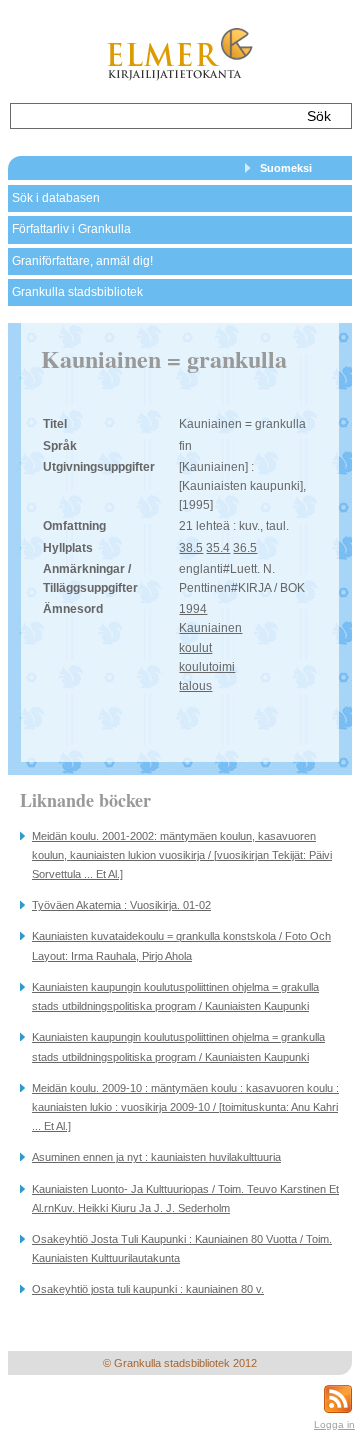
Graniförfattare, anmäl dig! (82, 261)
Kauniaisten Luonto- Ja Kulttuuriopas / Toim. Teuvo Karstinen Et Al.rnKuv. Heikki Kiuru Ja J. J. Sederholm (185, 1198)
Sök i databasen (56, 198)
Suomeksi (286, 168)
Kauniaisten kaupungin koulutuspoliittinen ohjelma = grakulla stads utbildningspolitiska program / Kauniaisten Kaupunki (175, 996)
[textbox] (152, 116)
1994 (193, 609)
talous (195, 686)
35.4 (218, 548)
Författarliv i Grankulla (71, 229)
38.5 (191, 548)
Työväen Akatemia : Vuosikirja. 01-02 (121, 905)
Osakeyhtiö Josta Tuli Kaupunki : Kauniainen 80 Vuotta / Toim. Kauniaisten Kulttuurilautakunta (182, 1248)
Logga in (334, 1424)
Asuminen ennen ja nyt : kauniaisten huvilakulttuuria (156, 1157)
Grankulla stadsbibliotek (77, 292)
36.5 (245, 548)
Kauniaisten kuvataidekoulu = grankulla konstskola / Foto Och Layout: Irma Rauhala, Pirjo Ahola (181, 945)
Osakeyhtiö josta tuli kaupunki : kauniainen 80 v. (148, 1289)
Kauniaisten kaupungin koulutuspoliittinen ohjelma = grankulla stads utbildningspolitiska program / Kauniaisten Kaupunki (178, 1046)
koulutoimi (207, 667)
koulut (195, 648)
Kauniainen (210, 628)
